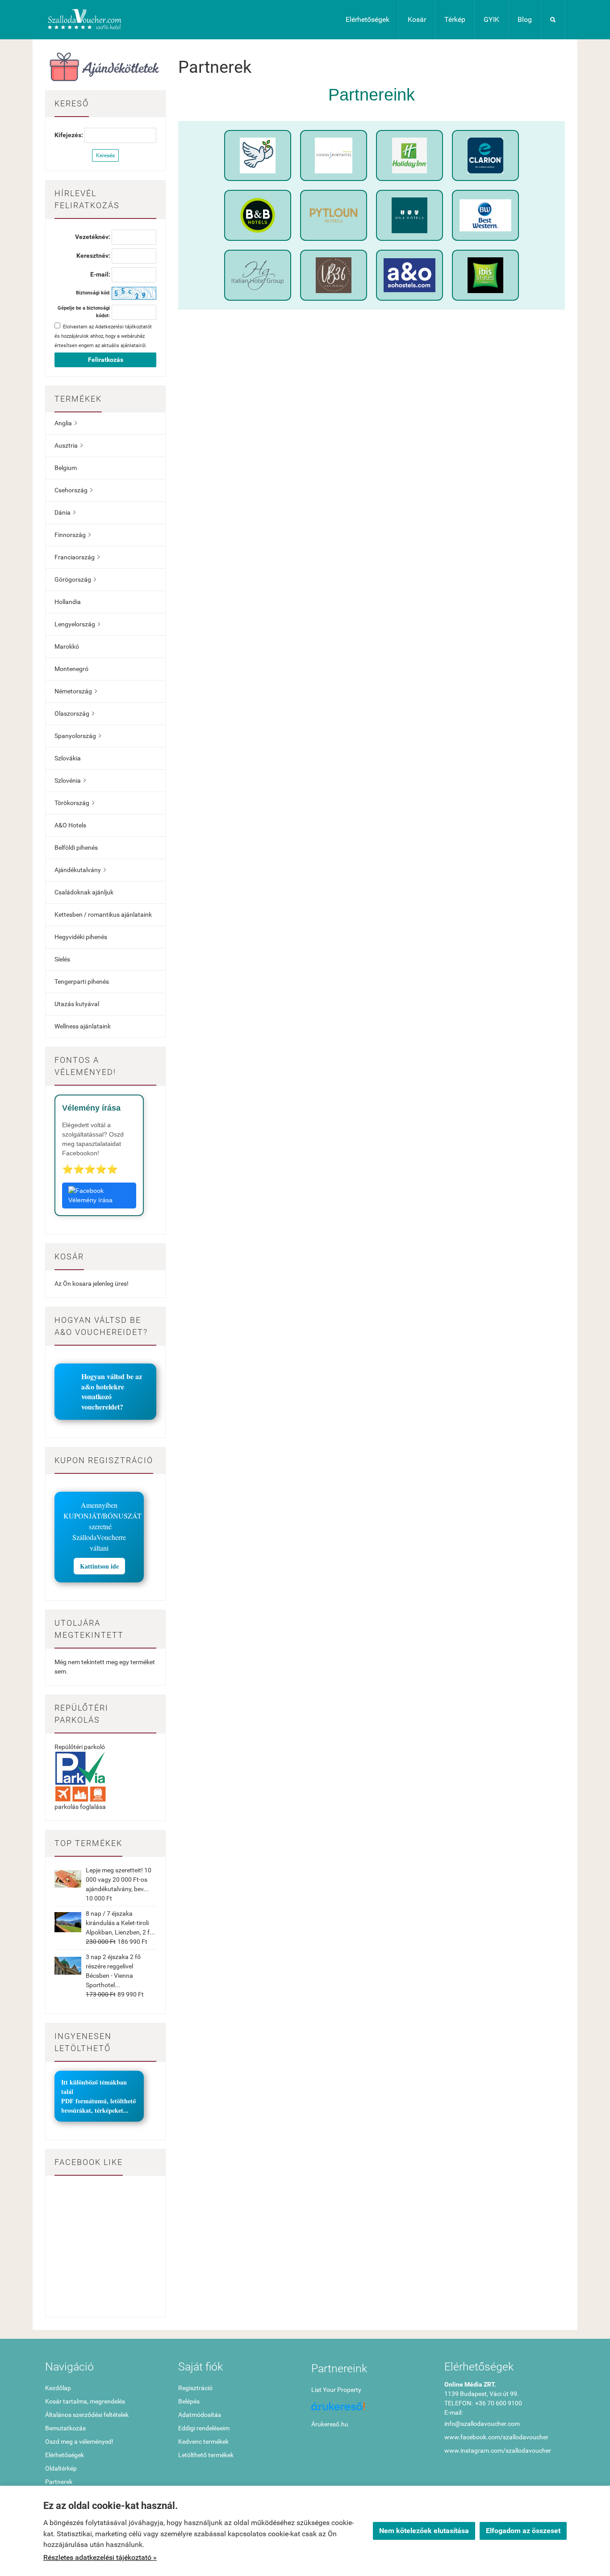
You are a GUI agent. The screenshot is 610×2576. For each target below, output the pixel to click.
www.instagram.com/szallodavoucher (498, 2450)
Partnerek (59, 2482)
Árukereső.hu (330, 2424)
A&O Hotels (70, 825)
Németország (76, 691)
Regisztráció (195, 2388)
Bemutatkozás (65, 2428)
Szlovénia (70, 780)
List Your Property (336, 2390)
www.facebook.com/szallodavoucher (496, 2437)
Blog (525, 19)
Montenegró (71, 669)
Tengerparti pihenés (82, 982)
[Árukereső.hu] (372, 2410)
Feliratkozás (106, 360)
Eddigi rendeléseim (204, 2428)
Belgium (66, 468)
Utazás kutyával (77, 1004)
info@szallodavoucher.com (482, 2424)
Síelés (62, 959)
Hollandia (68, 602)
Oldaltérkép (61, 2468)
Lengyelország (77, 624)
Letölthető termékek (206, 2455)
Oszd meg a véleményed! (79, 2442)
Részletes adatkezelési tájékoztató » (100, 2557)
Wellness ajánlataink (83, 1026)
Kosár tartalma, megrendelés (85, 2401)
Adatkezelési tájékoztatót (123, 327)
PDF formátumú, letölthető (98, 2101)
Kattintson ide (99, 1566)
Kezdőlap (58, 2388)
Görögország (75, 579)
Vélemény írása (90, 1200)
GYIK (491, 19)
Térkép (455, 19)
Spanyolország (78, 736)
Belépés (189, 2401)
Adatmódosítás (200, 2415)
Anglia (66, 423)
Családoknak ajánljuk (84, 892)
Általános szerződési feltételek (87, 2415)
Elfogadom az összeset (523, 2531)
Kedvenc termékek (203, 2442)
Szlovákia (68, 758)
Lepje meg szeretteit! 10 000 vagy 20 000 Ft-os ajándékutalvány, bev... (119, 1880)
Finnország (73, 535)
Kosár (417, 19)
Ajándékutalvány (80, 870)
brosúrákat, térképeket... (95, 2110)
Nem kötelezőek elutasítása (424, 2531)
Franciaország (77, 557)
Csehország (73, 490)
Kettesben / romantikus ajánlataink (103, 915)
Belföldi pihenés (76, 847)
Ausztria (69, 445)
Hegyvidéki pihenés (81, 937)
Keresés (105, 155)
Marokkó (67, 646)
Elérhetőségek (368, 19)
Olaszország (74, 713)
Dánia (65, 512)
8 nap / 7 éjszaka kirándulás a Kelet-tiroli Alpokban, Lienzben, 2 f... (120, 1923)
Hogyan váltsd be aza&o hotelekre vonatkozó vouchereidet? (112, 1391)
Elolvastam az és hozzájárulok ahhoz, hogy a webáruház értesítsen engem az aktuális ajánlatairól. (103, 336)
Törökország (74, 803)
